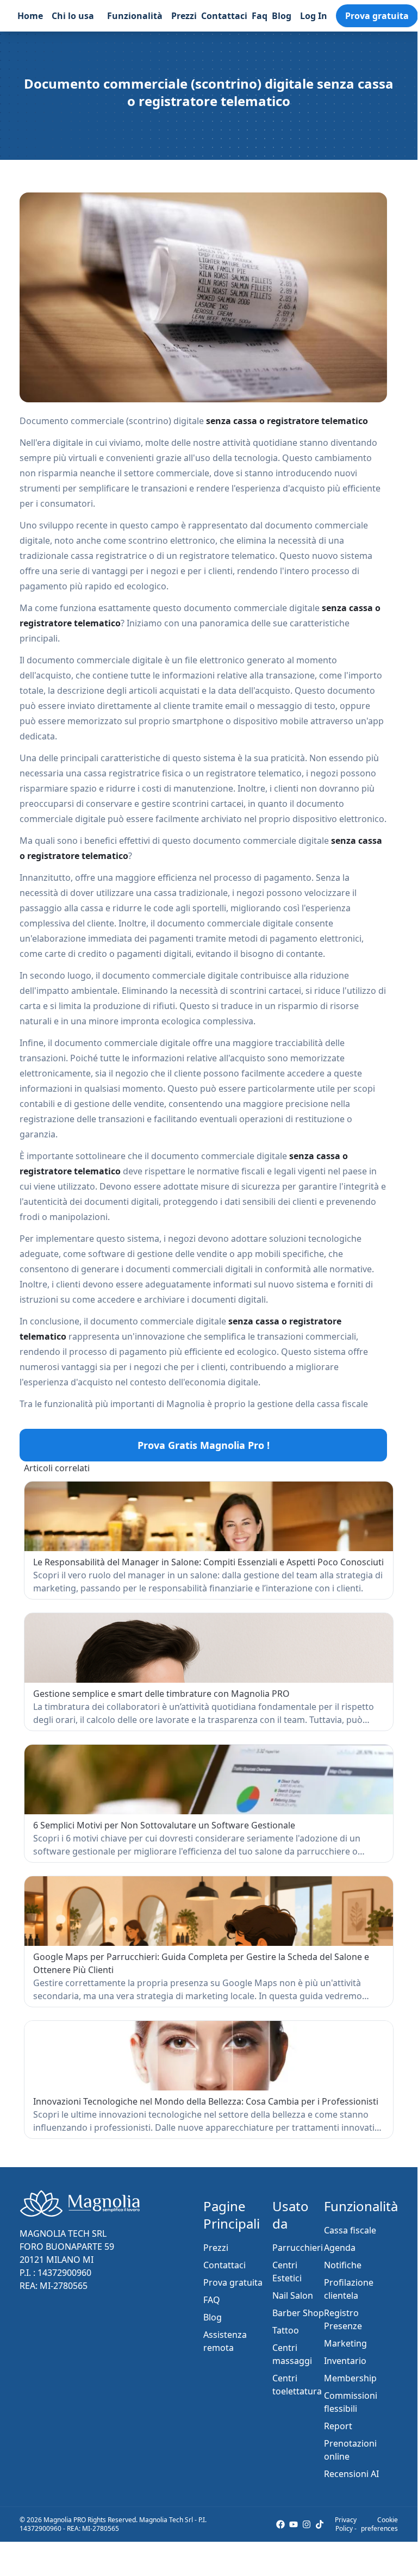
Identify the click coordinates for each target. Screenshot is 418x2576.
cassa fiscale (342, 1404)
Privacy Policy (346, 2524)
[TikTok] (320, 2524)
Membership (350, 2378)
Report (338, 2426)
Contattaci (224, 16)
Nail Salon (293, 2295)
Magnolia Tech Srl (166, 2520)
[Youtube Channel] (294, 2524)
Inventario (345, 2361)
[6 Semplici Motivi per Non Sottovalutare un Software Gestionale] (209, 1779)
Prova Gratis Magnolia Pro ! (204, 1445)
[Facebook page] (280, 2524)
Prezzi (184, 16)
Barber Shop (298, 2313)
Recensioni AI (351, 2474)
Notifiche (343, 2265)
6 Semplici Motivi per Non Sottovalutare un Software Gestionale (164, 1825)
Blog (282, 16)
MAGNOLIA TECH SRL (63, 2233)
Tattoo (286, 2330)
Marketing (345, 2343)
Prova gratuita (377, 16)
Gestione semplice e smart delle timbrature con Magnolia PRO (161, 1694)
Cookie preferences (379, 2524)
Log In (314, 16)
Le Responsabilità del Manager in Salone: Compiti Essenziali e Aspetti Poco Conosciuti (208, 1562)
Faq (260, 16)
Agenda (340, 2248)
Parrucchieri (298, 2248)
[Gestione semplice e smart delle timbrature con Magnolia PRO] (209, 1648)
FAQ (212, 2300)
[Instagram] (307, 2524)
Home (30, 16)
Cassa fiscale (350, 2230)
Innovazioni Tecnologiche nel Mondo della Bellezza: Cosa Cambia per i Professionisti (206, 2101)
